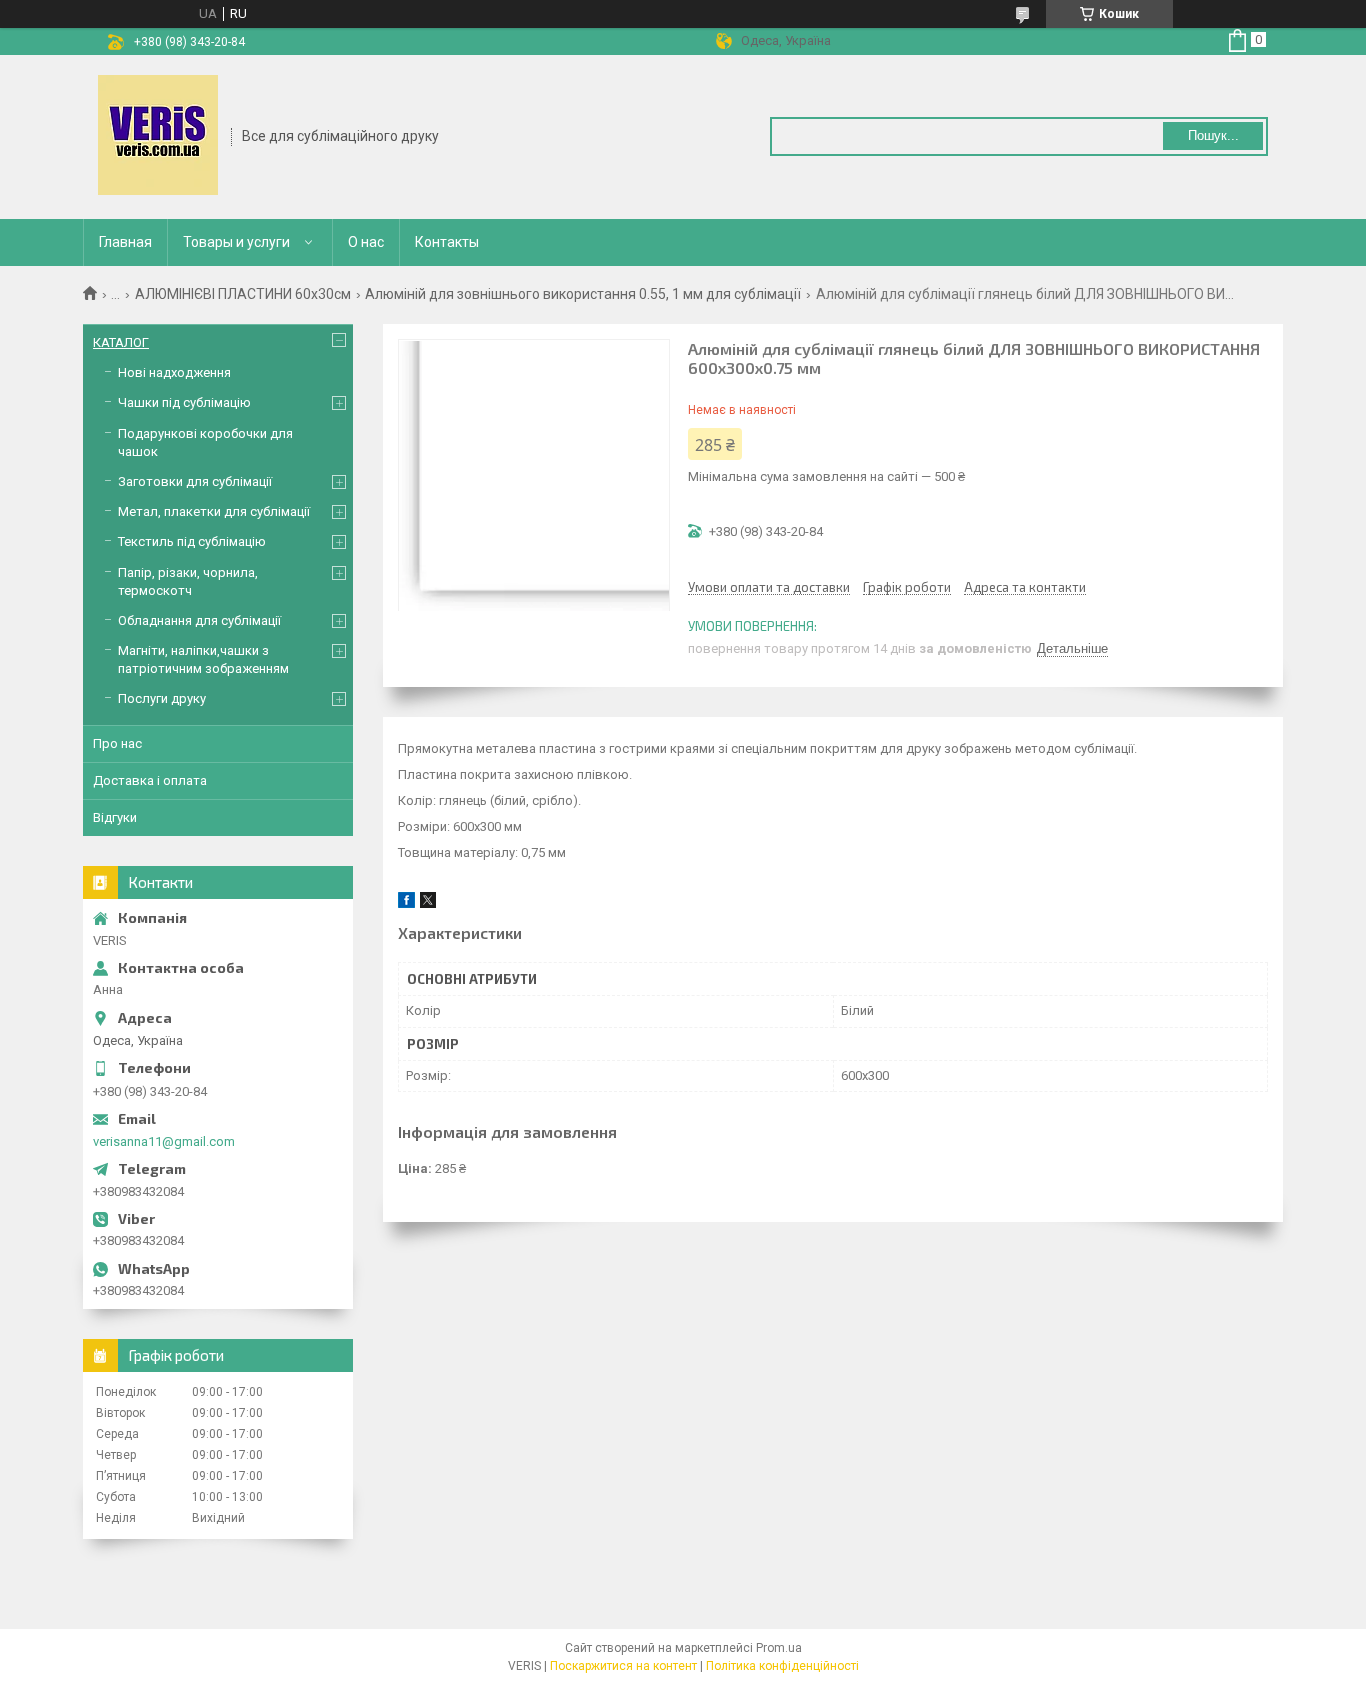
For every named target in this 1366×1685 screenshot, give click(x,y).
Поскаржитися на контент (623, 1666)
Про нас (117, 743)
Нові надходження (174, 372)
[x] (428, 903)
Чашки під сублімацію (184, 402)
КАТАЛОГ (121, 342)
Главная (125, 242)
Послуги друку (162, 698)
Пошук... (1213, 135)
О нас (366, 242)
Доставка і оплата (150, 780)
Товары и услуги (236, 242)
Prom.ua (779, 1648)
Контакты (447, 242)
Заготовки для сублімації (195, 481)
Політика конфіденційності (782, 1666)
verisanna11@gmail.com (164, 1141)
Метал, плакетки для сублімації (214, 511)
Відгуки (115, 817)
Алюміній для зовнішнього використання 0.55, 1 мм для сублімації (583, 294)
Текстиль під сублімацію (192, 541)
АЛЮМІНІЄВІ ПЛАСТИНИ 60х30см (243, 294)
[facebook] (406, 903)
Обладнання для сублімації (199, 620)
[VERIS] (158, 135)
